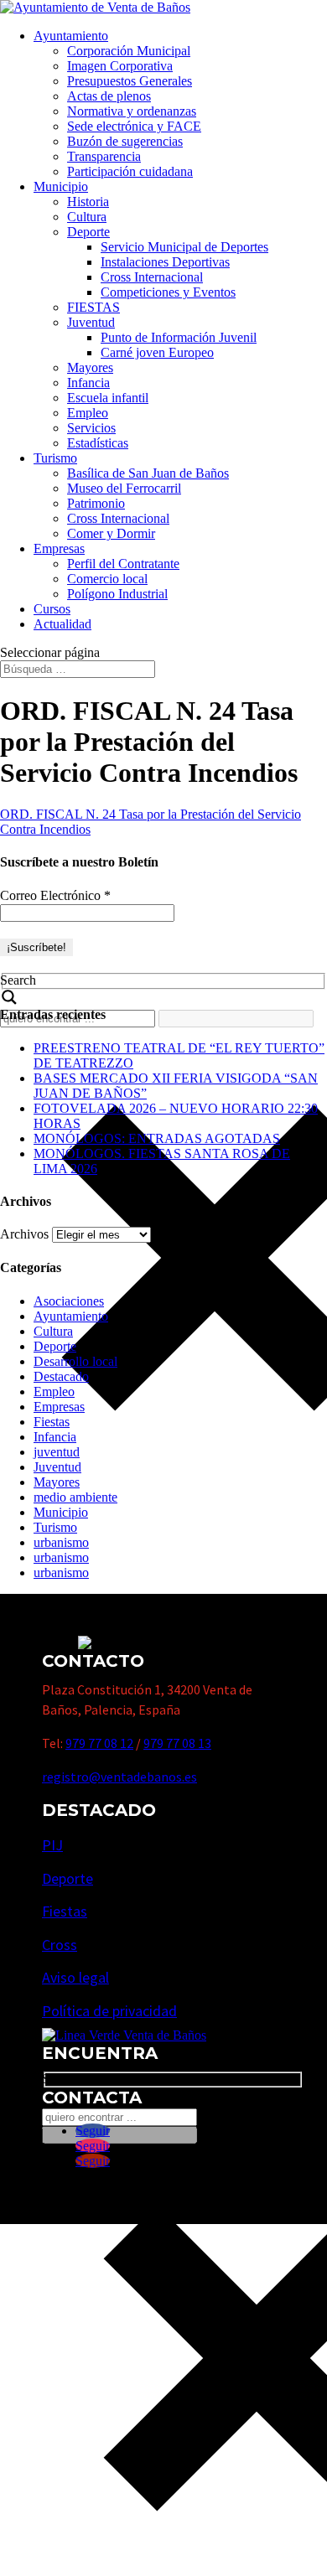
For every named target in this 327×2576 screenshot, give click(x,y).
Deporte (88, 232)
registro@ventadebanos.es (119, 1777)
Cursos (52, 609)
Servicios (91, 428)
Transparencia (104, 156)
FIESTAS (93, 307)
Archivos (24, 1234)
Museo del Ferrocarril (124, 488)
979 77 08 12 (99, 1743)
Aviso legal (75, 1977)
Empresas (59, 548)
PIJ (52, 1845)
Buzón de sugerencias (125, 141)
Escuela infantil (108, 398)
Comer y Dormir (111, 533)
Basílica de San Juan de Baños (148, 473)
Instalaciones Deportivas (165, 262)
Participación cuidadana (130, 171)
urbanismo (61, 1542)
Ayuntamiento (71, 36)
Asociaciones (69, 1301)
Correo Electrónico (55, 895)
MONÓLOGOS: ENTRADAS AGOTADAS (157, 1138)
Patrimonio (96, 503)
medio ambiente (75, 1497)
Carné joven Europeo (157, 352)
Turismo (55, 458)
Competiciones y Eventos (168, 292)
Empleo (88, 413)
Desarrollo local (75, 1361)
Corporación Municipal (129, 51)
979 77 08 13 (177, 1743)
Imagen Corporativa (120, 66)
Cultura (87, 217)
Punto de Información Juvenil (179, 337)
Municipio (61, 186)
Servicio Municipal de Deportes (184, 247)
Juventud (91, 322)
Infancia (88, 383)
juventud (57, 1452)
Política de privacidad (109, 2011)
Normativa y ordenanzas (132, 111)
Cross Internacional (152, 277)
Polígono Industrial (117, 594)
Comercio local (107, 579)
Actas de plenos (109, 96)
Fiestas (52, 1422)
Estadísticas (98, 443)
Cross (60, 1945)
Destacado (61, 1376)
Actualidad (62, 624)
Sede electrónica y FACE (134, 126)
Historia (88, 202)
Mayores (90, 367)
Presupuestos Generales (130, 81)
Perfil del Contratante (123, 564)
